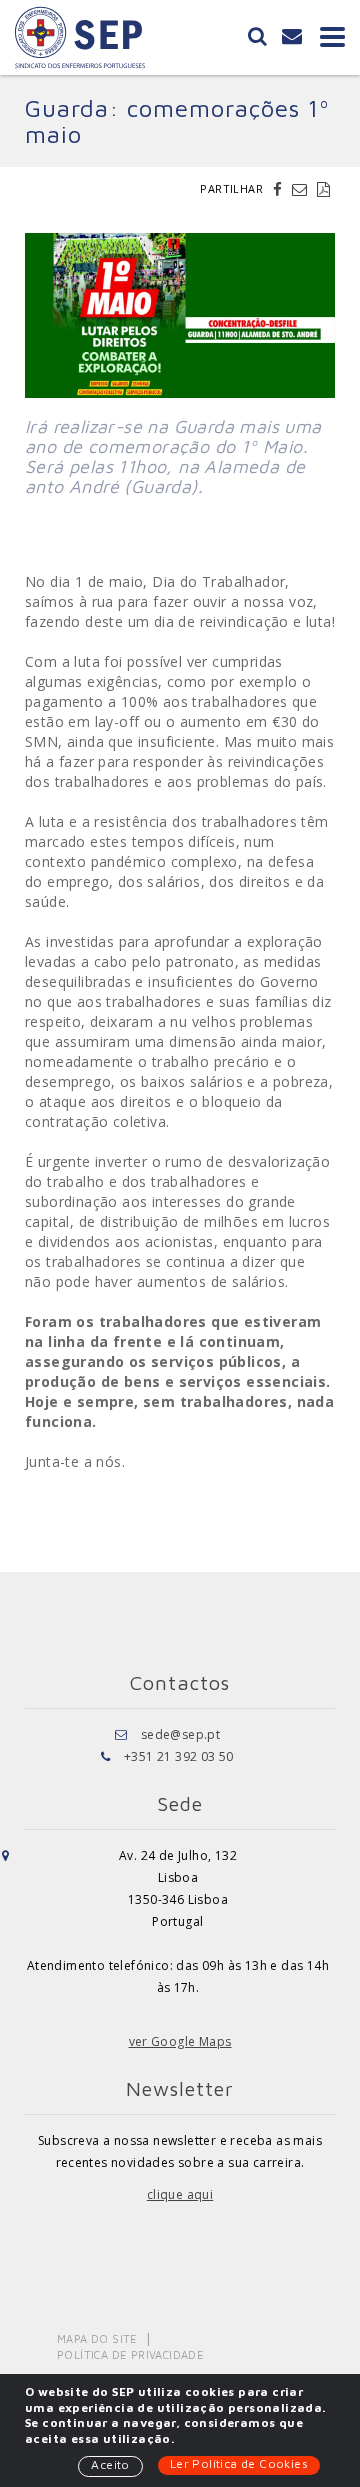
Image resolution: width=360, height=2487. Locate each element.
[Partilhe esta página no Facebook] (280, 189)
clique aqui (180, 2194)
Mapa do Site (97, 2338)
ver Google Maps (180, 2041)
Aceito (110, 2464)
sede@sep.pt (180, 1734)
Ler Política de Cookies (239, 2463)
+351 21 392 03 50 (179, 1756)
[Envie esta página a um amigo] (302, 189)
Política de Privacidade (130, 2354)
